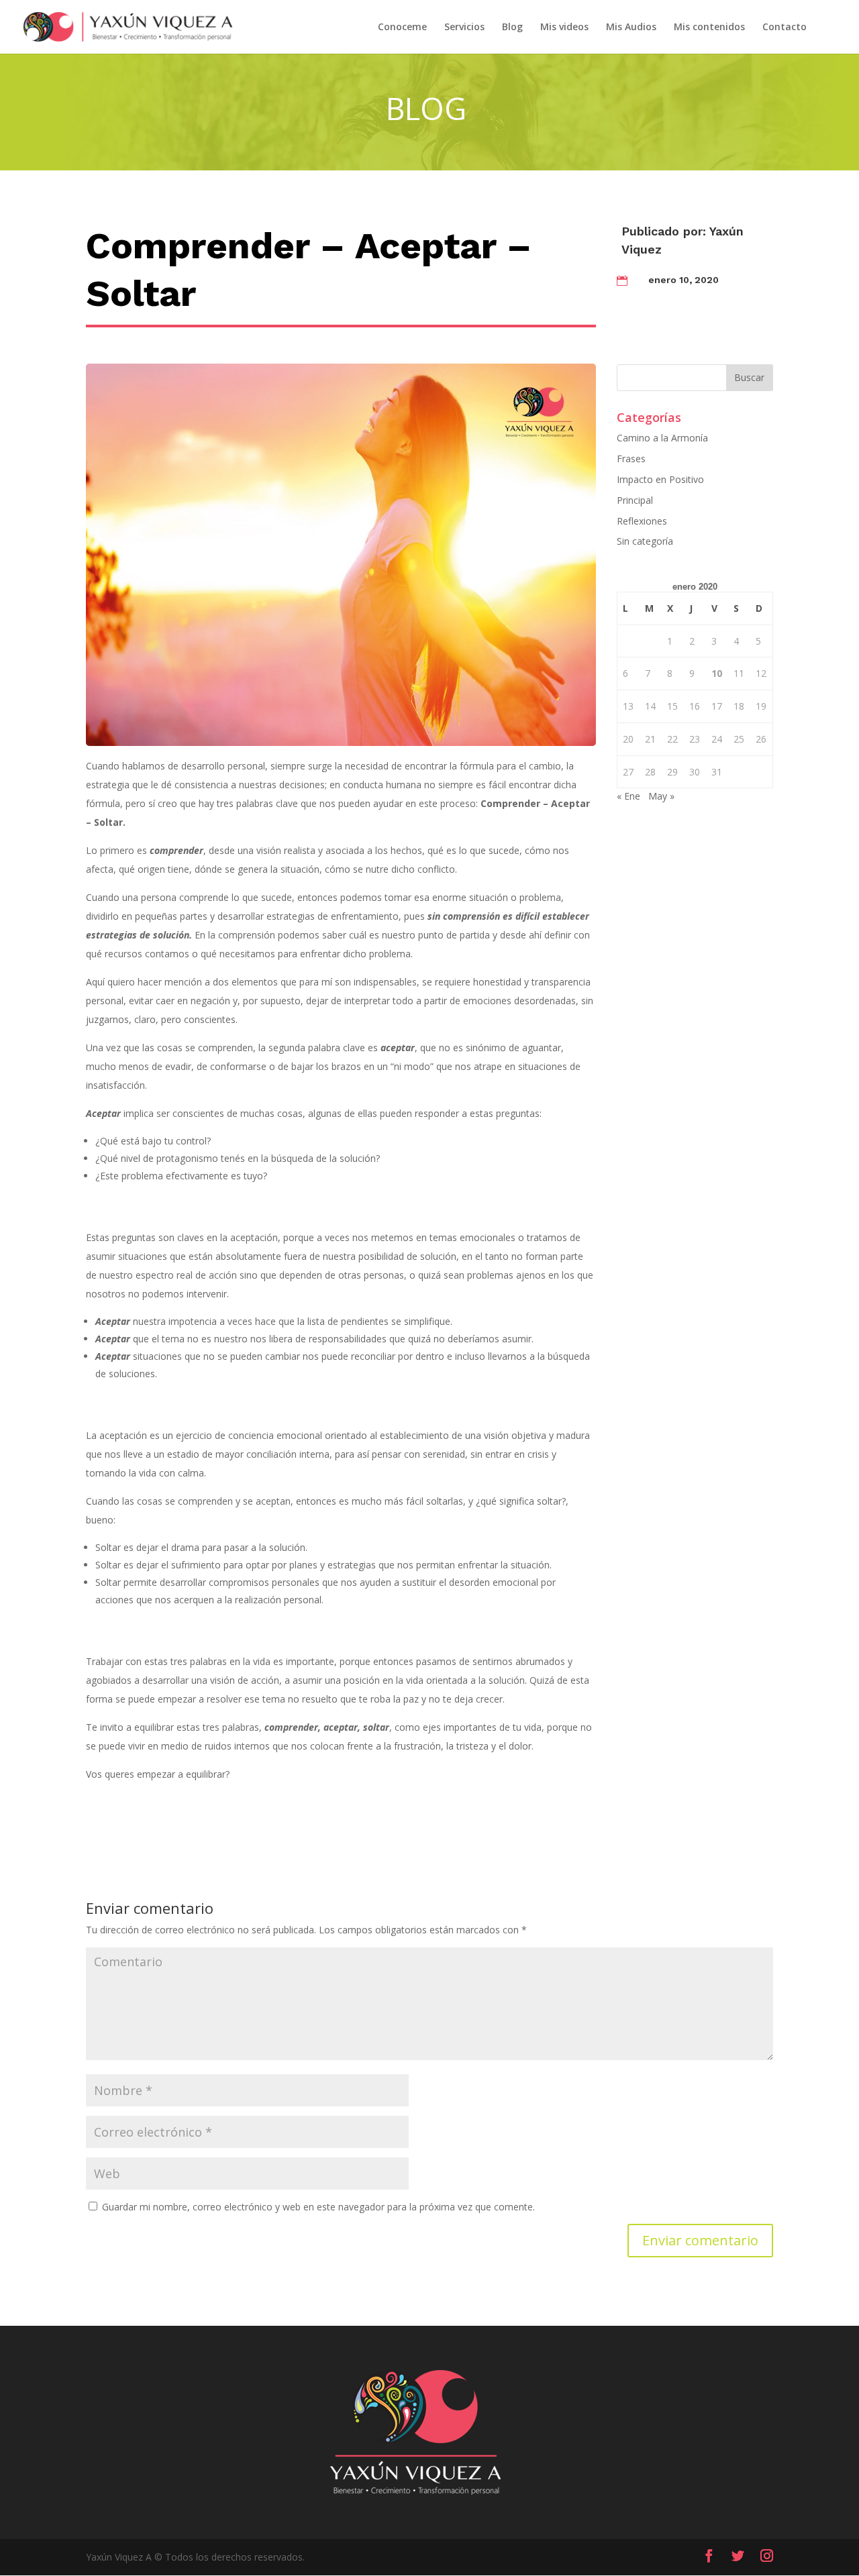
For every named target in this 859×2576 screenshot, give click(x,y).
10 (717, 673)
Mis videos (564, 28)
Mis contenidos (709, 28)
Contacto (785, 28)
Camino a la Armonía (662, 438)
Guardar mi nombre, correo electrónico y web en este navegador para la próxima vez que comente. (318, 2207)
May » (661, 796)
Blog (512, 28)
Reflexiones (642, 521)
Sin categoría (645, 541)
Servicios (464, 28)
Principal (635, 500)
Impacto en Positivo (660, 479)
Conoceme (402, 28)
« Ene (628, 796)
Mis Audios (631, 28)
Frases (631, 459)
